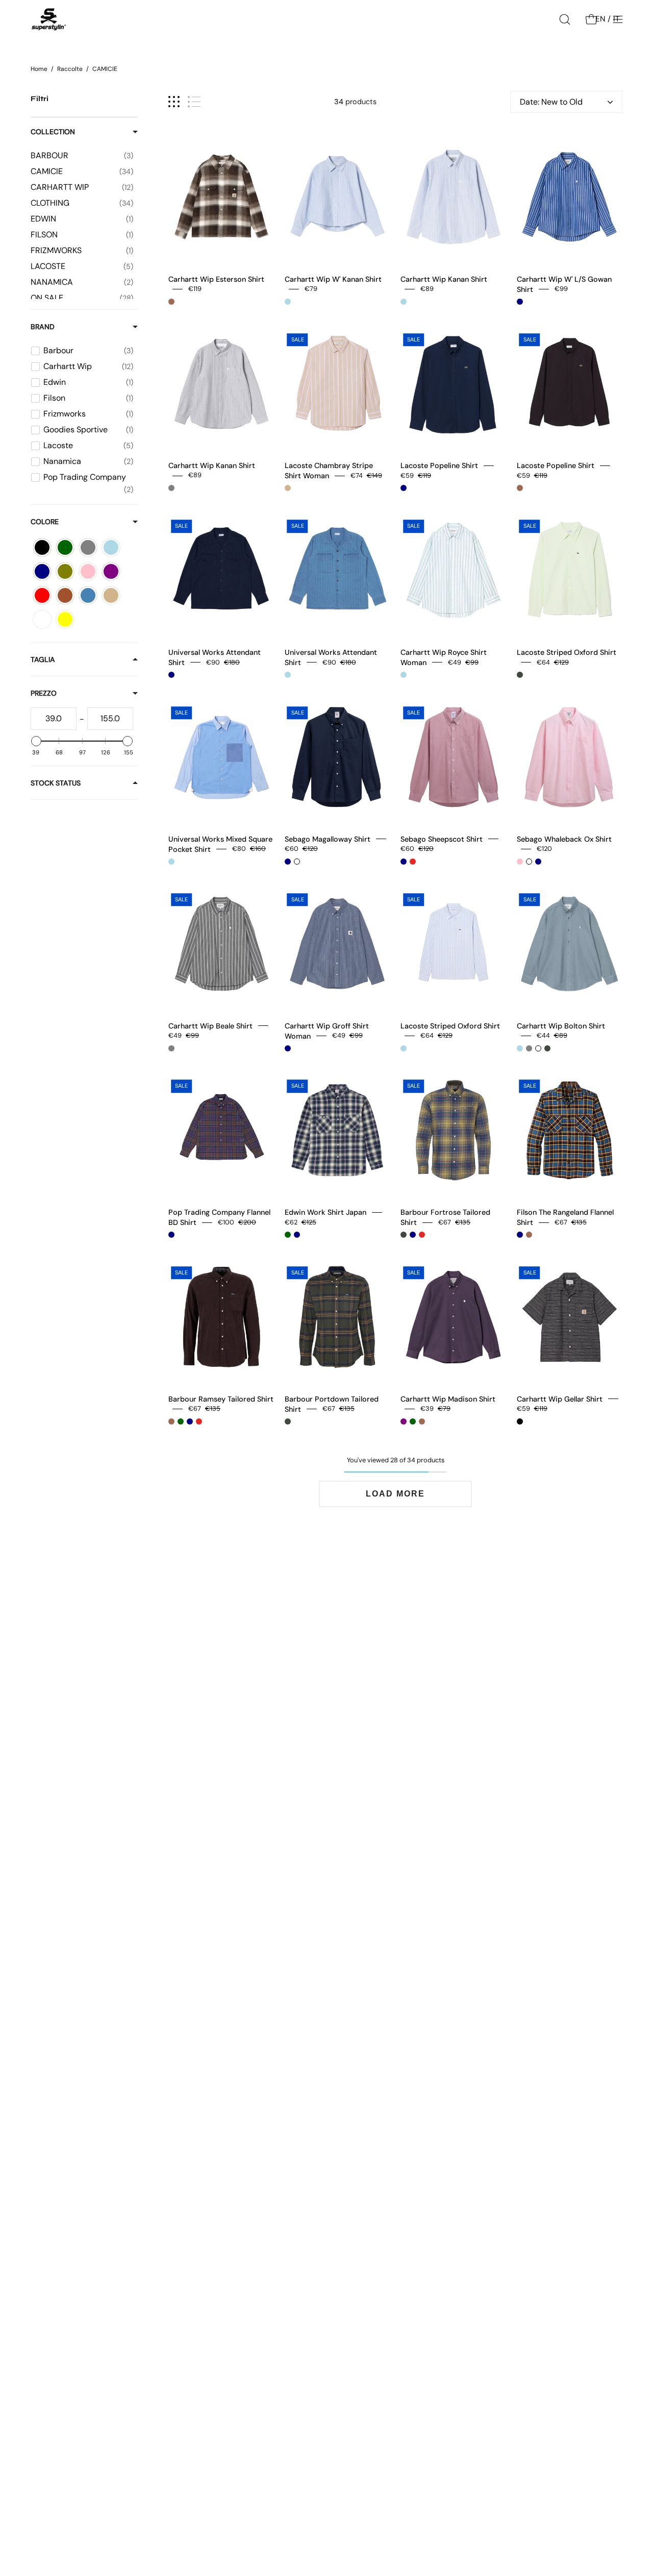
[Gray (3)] (88, 547)
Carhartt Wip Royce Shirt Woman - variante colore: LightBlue (404, 675)
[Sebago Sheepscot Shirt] (454, 757)
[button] (565, 19)
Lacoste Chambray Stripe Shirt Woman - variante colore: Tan (288, 488)
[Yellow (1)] (65, 619)
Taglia (43, 659)
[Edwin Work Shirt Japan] (338, 1131)
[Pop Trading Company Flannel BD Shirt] (221, 1131)
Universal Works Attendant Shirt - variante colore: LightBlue (288, 675)
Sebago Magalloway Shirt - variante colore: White (297, 862)
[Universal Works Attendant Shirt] (221, 571)
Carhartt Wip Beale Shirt (210, 1025)
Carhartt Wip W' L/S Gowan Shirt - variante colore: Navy (520, 302)
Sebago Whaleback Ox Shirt (564, 839)
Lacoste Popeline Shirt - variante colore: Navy (404, 488)
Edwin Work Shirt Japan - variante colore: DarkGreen (288, 1235)
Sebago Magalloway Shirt (328, 839)
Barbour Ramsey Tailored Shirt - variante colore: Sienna (171, 1421)
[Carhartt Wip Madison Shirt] (454, 1317)
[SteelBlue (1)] (88, 595)
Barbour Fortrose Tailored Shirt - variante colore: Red (422, 1235)
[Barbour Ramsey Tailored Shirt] (221, 1317)
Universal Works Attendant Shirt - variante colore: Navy (171, 675)
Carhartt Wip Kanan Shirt (444, 279)
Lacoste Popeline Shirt (439, 465)
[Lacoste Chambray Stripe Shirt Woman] (338, 384)
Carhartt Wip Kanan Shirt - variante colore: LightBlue (404, 302)
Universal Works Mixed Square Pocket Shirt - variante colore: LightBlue (171, 862)
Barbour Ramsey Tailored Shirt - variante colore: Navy (190, 1421)
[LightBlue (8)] (111, 547)
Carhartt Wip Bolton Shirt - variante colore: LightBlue (520, 1048)
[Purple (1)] (111, 571)
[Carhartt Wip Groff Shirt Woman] (338, 944)
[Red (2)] (42, 595)
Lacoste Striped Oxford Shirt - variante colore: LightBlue (404, 1048)
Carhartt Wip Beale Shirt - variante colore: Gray (171, 1048)
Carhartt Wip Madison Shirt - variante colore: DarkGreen (413, 1421)
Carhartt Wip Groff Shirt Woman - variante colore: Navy (288, 1048)
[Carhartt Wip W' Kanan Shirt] (338, 197)
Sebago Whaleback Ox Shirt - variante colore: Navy (538, 862)
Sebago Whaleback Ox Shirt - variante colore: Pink (520, 862)
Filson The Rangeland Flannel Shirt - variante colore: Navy (520, 1235)
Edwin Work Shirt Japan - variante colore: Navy (297, 1235)
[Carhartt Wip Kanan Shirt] (454, 197)
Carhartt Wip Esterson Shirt (216, 279)
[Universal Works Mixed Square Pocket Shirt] (221, 757)
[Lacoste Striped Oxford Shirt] (570, 571)
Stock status (56, 783)
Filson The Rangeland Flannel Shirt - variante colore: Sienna (529, 1235)
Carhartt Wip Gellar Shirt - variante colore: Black (520, 1421)
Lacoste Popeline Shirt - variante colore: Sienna (520, 488)
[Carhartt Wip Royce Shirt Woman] (454, 571)
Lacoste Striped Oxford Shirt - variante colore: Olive (520, 675)
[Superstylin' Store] (48, 19)
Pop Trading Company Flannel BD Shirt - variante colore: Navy (171, 1235)
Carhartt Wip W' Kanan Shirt (333, 279)
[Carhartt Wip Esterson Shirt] (221, 197)
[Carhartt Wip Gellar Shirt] (570, 1317)
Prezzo (44, 693)
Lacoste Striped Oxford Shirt (567, 652)
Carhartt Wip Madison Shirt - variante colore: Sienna (422, 1421)
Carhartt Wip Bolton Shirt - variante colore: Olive (547, 1048)
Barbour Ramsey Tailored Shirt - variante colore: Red (199, 1421)
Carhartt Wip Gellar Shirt (560, 1399)
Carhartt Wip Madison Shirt (448, 1399)
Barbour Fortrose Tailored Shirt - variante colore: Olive (404, 1235)
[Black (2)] (42, 547)
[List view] (194, 102)
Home (39, 69)
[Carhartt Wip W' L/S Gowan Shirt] (570, 197)
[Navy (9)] (42, 571)
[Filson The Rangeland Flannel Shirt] (570, 1131)
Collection (53, 132)
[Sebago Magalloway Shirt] (338, 757)
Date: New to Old (551, 102)
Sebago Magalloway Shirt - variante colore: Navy (288, 862)
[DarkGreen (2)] (65, 547)
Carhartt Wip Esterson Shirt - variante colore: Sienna (171, 302)
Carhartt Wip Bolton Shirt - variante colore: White (538, 1048)
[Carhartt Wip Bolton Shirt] (570, 944)
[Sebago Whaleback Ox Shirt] (570, 757)
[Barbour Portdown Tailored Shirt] (338, 1317)
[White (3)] (42, 619)
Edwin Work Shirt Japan (325, 1212)
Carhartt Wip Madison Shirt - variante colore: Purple (404, 1421)
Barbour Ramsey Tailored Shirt (221, 1399)
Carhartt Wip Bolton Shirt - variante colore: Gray (529, 1048)
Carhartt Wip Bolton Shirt (561, 1025)
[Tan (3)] (111, 595)
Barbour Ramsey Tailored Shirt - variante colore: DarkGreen (181, 1421)
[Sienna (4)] (65, 595)
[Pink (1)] (88, 571)
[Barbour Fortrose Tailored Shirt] (454, 1131)
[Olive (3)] (65, 571)
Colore (45, 522)
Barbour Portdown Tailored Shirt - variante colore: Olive (288, 1421)
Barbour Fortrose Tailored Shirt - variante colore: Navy (413, 1235)
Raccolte (70, 69)
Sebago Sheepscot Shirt (442, 839)
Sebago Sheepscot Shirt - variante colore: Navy (404, 862)
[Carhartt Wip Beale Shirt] (221, 944)
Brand (43, 327)
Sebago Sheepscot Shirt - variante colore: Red (413, 862)
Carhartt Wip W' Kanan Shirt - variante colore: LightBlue (288, 302)
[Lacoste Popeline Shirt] (454, 384)
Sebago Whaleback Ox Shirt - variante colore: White (529, 862)
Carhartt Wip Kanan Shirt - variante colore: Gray (171, 488)
